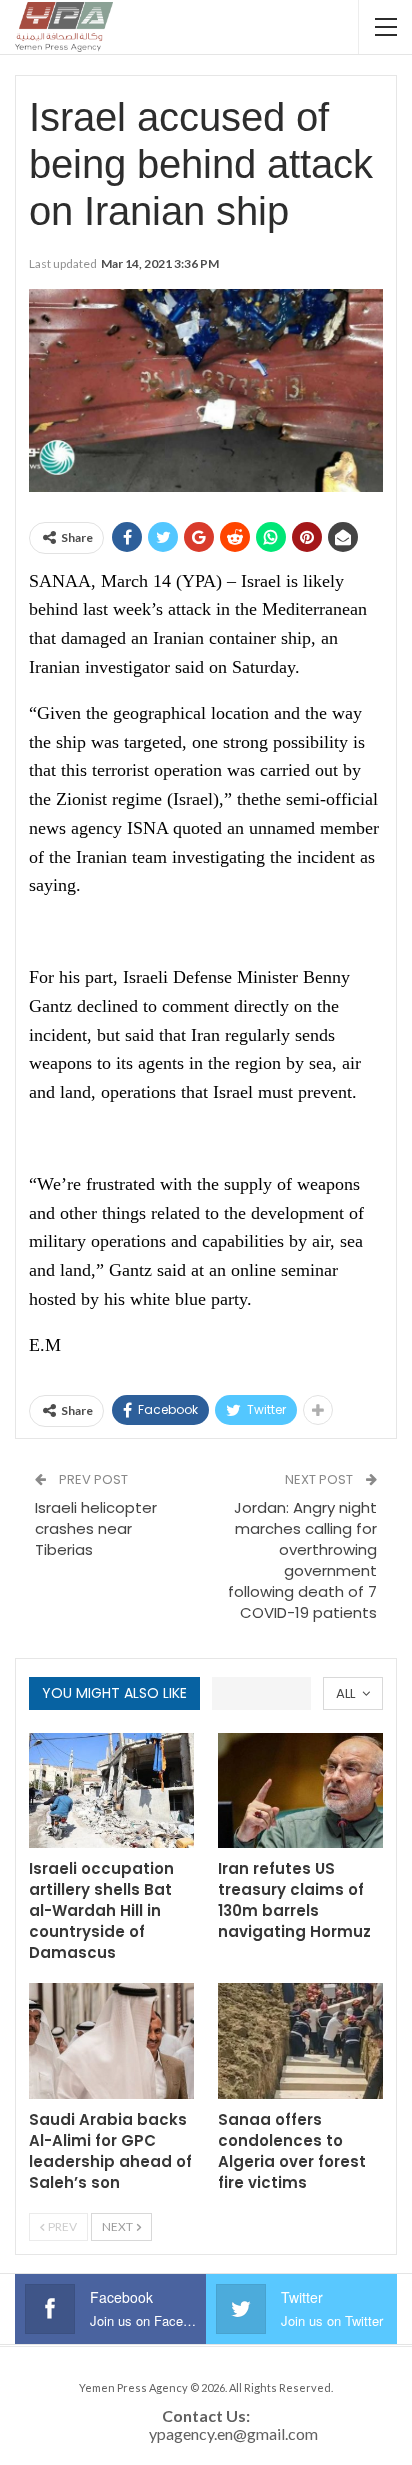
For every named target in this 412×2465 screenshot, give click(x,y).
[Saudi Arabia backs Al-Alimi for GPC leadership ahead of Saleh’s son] (111, 2041)
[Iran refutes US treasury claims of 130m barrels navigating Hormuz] (300, 1791)
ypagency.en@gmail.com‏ (233, 2433)
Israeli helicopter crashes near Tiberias (96, 1528)
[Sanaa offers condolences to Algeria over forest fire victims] (300, 2041)
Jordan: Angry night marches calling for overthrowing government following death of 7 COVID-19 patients (302, 1560)
